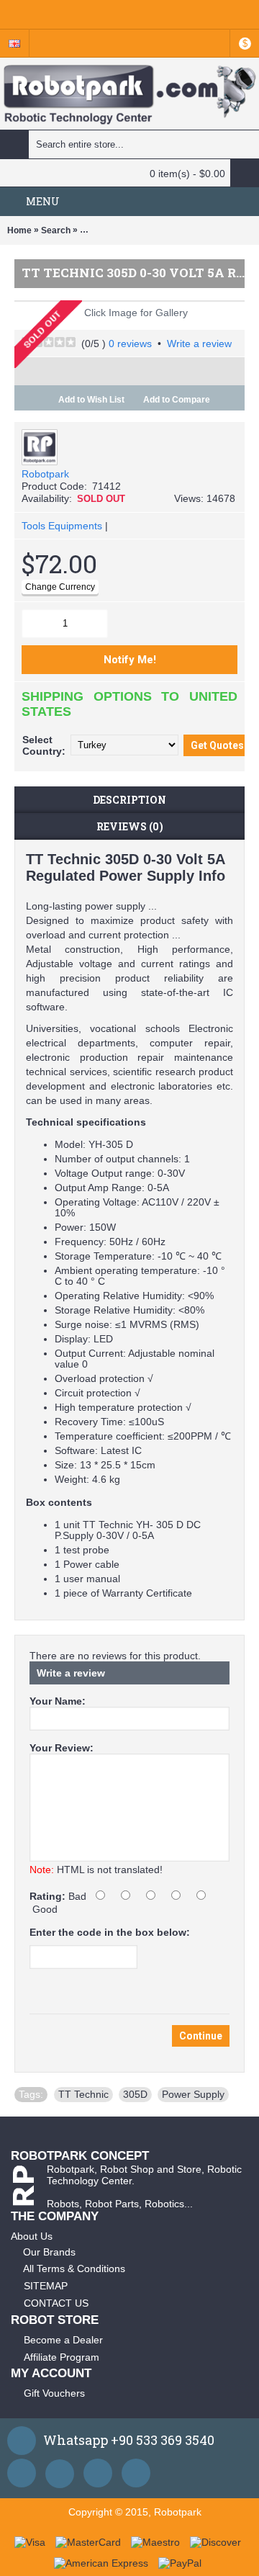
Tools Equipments (62, 526)
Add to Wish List (91, 400)
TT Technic (83, 2094)
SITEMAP (46, 2286)
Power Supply (193, 2094)
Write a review (199, 344)
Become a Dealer (63, 2340)
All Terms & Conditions (74, 2268)
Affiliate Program (62, 2357)
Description (129, 800)
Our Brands (49, 2252)
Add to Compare (177, 400)
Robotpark (45, 474)
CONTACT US (56, 2303)
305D (135, 2094)
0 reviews (130, 344)
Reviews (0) (130, 826)
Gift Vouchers (54, 2393)
